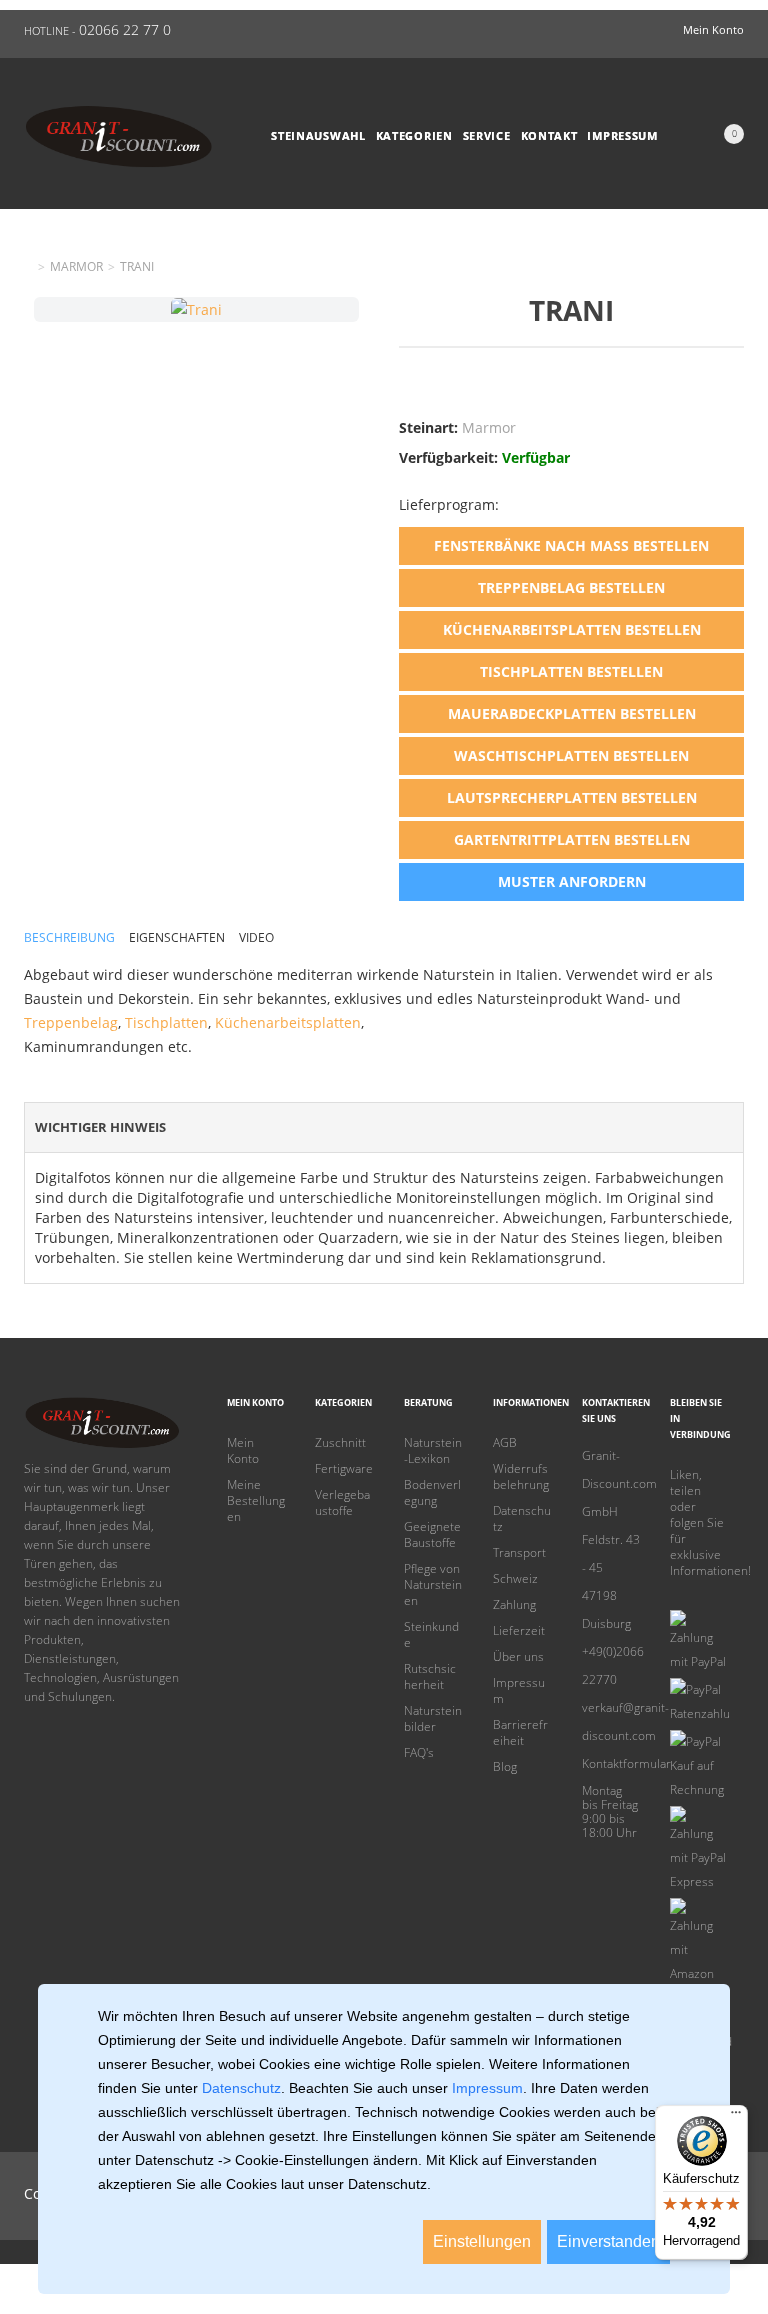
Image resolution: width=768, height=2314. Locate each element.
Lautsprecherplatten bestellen (572, 797)
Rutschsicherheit (430, 1677)
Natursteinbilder (433, 1719)
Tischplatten (166, 1022)
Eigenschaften (177, 938)
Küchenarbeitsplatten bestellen (572, 629)
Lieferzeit (519, 1631)
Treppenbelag (71, 1022)
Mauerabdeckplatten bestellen (572, 713)
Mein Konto (243, 1451)
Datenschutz (522, 1519)
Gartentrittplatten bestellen (572, 839)
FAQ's (419, 1753)
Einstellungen (482, 2241)
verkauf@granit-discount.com (611, 1721)
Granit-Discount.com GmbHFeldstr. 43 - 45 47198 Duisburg (611, 1539)
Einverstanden (608, 2241)
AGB (505, 1443)
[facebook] (708, 1594)
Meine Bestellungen (256, 1501)
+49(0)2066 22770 (611, 1665)
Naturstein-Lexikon (433, 1451)
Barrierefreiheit (520, 1733)
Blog (505, 1767)
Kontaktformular (611, 1763)
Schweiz (515, 1579)
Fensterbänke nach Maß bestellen (571, 545)
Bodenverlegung (432, 1493)
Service (487, 135)
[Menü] (736, 2117)
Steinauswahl (318, 135)
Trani (137, 267)
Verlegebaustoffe (342, 1503)
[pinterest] (677, 1594)
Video (256, 938)
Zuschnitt (340, 1443)
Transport (519, 1553)
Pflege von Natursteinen (433, 1585)
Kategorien (414, 135)
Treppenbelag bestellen (571, 587)
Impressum (622, 135)
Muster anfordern (572, 881)
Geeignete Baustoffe (432, 1535)
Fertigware (344, 1469)
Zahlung (514, 1605)
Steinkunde (431, 1635)
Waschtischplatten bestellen (571, 755)
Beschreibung (69, 938)
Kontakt (549, 135)
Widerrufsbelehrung (521, 1477)
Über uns (518, 1657)
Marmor (76, 267)
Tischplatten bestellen (571, 671)
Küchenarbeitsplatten (288, 1022)
